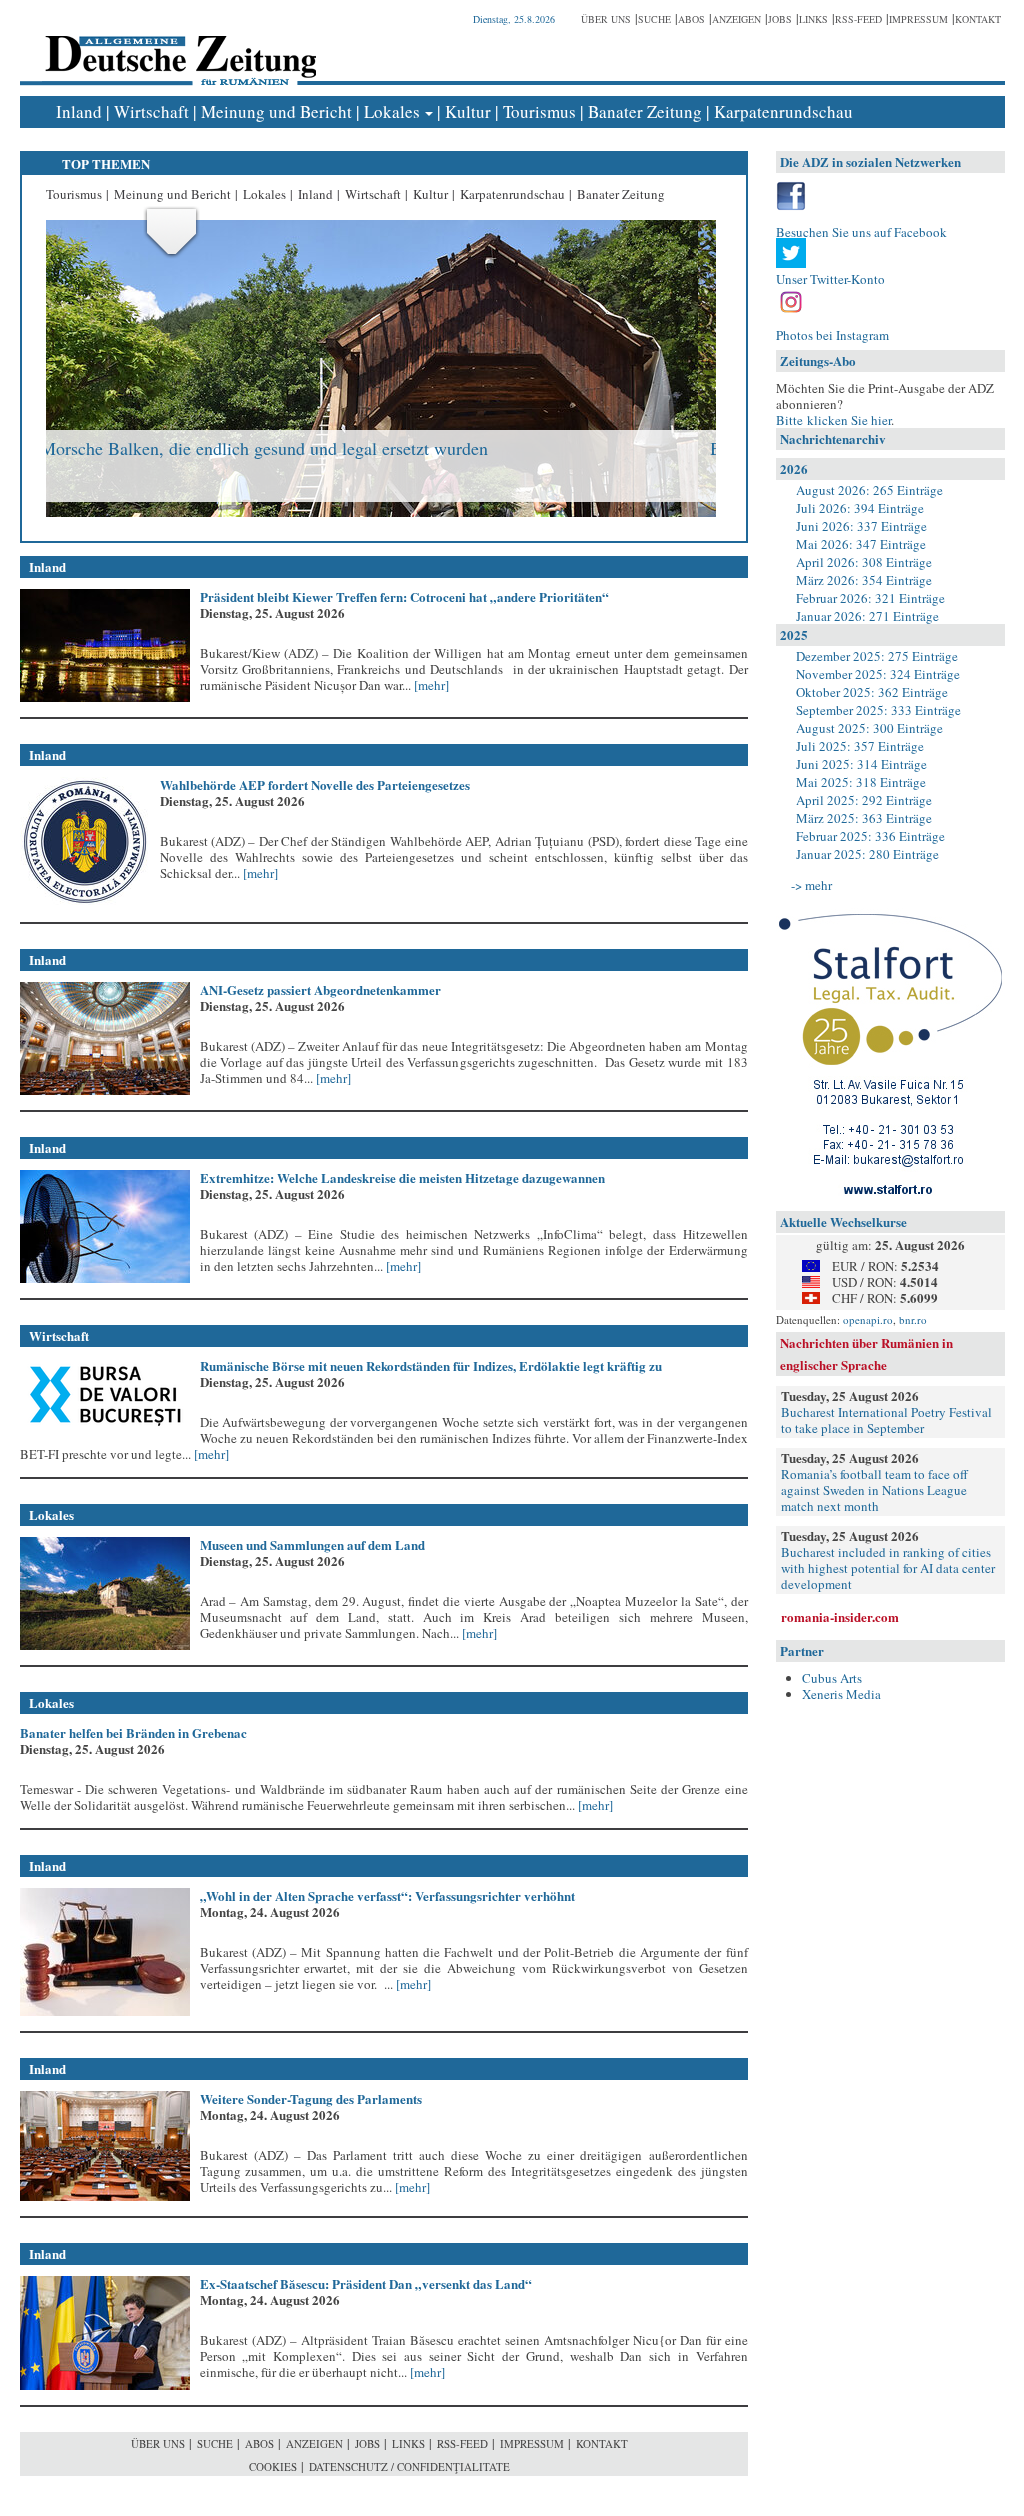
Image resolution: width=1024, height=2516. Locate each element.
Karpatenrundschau (783, 111)
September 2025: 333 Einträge (878, 710)
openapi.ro (868, 1319)
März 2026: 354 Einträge (864, 580)
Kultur (468, 111)
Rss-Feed (858, 19)
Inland (79, 111)
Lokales (392, 111)
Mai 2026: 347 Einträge (861, 544)
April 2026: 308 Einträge (864, 562)
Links (813, 19)
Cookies (273, 2466)
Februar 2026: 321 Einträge (870, 598)
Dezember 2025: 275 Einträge (877, 656)
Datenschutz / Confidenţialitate (409, 2466)
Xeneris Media (841, 1694)
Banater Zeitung (645, 111)
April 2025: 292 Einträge (864, 800)
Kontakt (978, 19)
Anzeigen (736, 19)
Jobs (780, 19)
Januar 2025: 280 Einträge (867, 854)
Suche (654, 19)
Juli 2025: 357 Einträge (860, 746)
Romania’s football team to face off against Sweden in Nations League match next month (874, 1490)
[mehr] (430, 685)
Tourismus (539, 111)
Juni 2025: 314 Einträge (861, 764)
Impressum (918, 19)
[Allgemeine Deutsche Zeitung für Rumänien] (177, 45)
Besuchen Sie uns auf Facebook (861, 232)
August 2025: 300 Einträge (869, 728)
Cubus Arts (832, 1678)
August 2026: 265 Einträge (869, 490)
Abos (691, 19)
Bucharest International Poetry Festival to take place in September (886, 1420)
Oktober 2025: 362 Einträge (872, 692)
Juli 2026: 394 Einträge (860, 508)
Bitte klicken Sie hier (833, 420)
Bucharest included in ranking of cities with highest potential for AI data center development (888, 1568)
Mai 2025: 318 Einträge (861, 782)
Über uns (606, 19)
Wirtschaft (151, 111)
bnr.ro (913, 1319)
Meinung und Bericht (276, 111)
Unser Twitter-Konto (830, 279)
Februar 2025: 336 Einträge (870, 836)
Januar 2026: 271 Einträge (867, 616)
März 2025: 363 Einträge (864, 818)
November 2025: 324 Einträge (878, 674)
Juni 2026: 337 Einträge (861, 526)
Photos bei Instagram (832, 335)
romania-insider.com (840, 1616)
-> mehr (811, 885)
